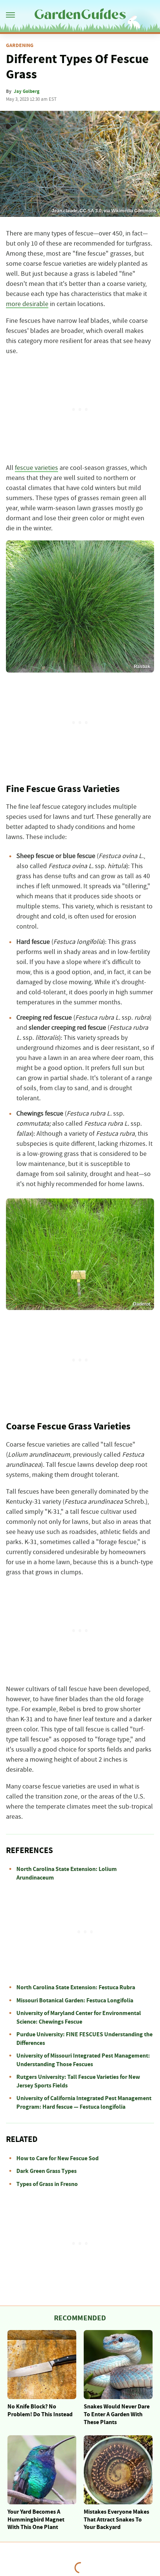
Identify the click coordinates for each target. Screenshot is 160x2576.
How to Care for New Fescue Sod (57, 2158)
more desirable (27, 304)
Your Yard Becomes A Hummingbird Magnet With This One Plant (36, 2520)
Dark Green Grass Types (47, 2171)
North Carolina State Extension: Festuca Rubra (76, 1987)
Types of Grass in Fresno (47, 2184)
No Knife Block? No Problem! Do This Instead (40, 2410)
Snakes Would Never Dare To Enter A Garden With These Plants (117, 2414)
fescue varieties (36, 468)
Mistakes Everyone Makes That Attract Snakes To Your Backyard (116, 2520)
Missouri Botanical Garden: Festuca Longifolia (75, 2000)
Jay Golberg (27, 91)
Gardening (20, 46)
